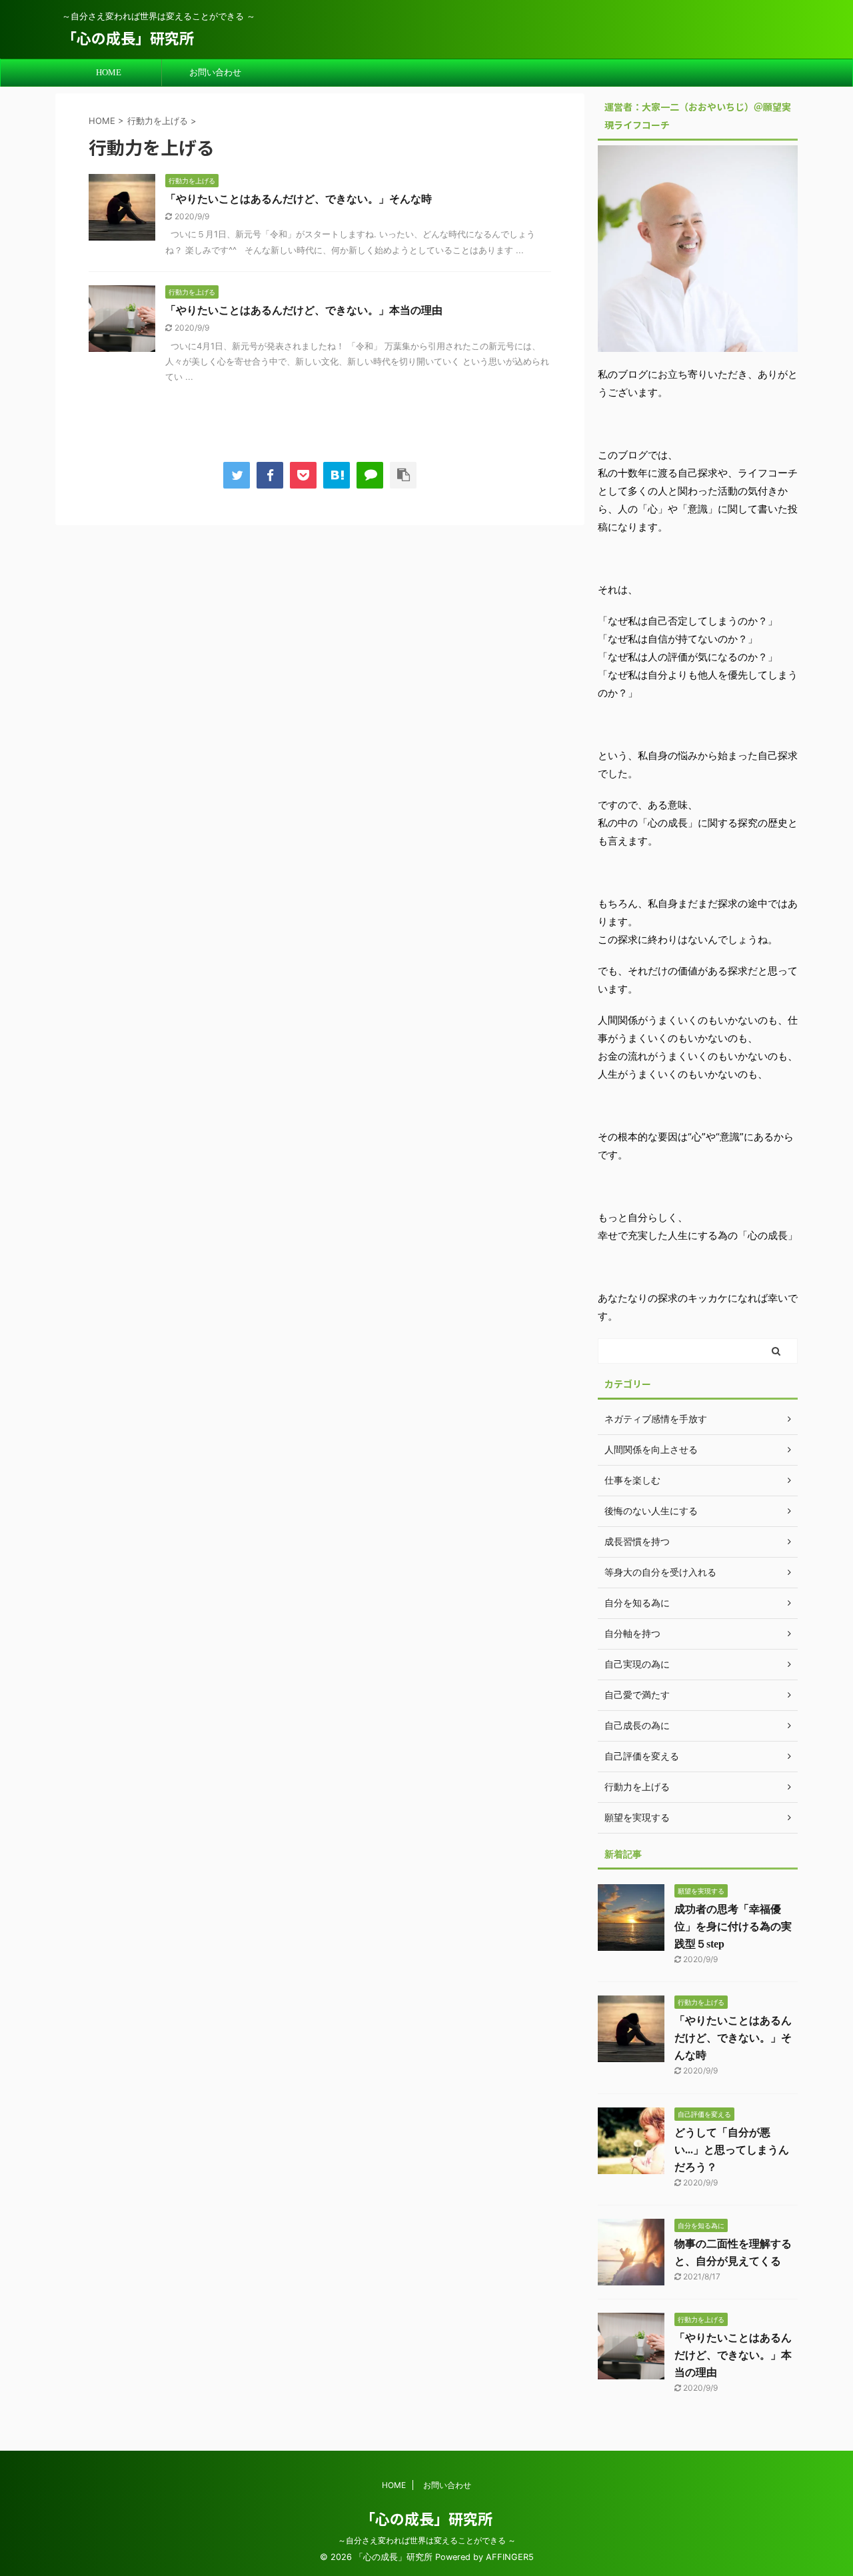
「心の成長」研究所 (128, 37)
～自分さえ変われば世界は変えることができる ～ (427, 2540)
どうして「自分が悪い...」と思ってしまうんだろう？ (732, 2150)
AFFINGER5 (510, 2557)
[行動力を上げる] (337, 475)
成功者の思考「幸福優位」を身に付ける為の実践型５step (733, 1927)
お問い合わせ (215, 72)
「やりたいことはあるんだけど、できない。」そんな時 (299, 199)
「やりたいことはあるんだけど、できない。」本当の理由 (304, 310)
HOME (109, 72)
